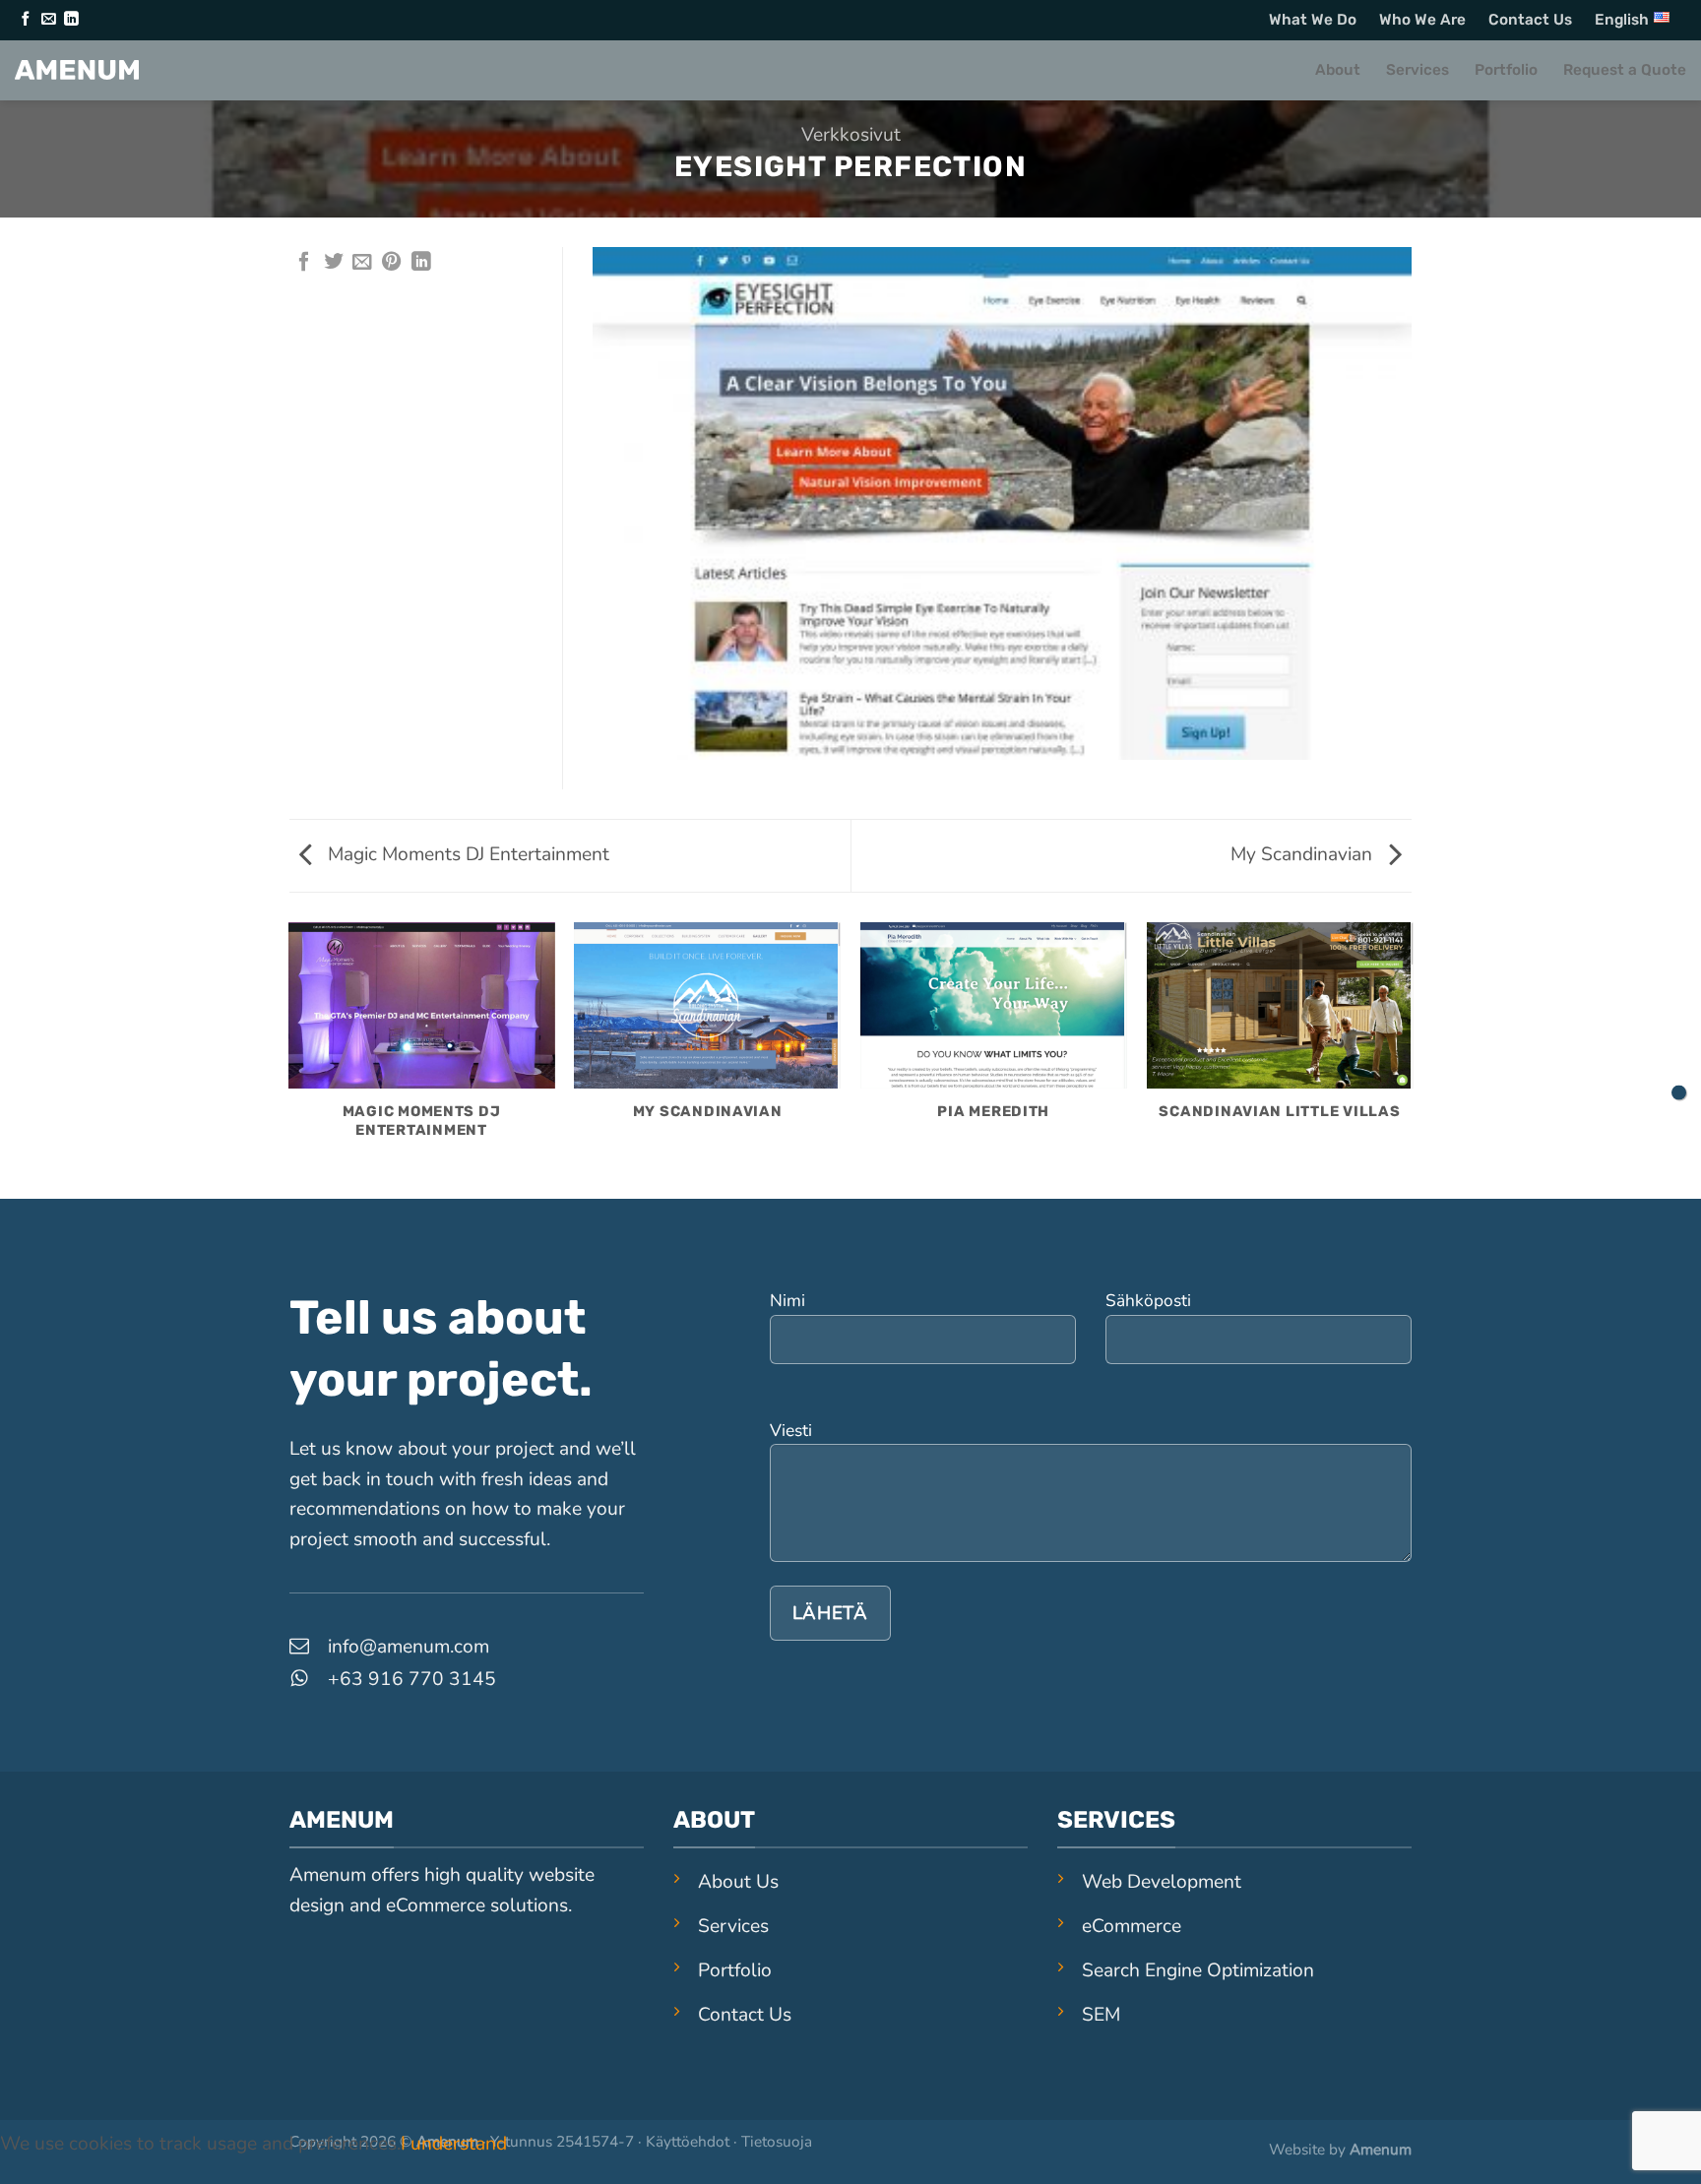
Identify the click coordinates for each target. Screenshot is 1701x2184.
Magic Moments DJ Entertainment (466, 854)
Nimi (787, 1301)
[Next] (1412, 1060)
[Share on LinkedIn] (421, 263)
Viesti (791, 1431)
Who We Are (1422, 20)
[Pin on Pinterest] (392, 263)
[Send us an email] (48, 20)
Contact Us (1530, 20)
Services (1417, 70)
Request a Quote (1625, 70)
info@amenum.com (409, 1647)
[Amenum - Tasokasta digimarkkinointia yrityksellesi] (77, 70)
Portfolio (1506, 70)
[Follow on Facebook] (26, 20)
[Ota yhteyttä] (1679, 1092)
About (1338, 70)
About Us (738, 1882)
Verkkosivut (851, 135)
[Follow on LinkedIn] (71, 20)
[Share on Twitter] (334, 263)
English (1622, 20)
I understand (454, 2144)
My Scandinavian (1304, 854)
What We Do (1313, 20)
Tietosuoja (777, 2141)
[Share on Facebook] (304, 263)
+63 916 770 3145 (412, 1679)
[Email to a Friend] (362, 263)
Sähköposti (1148, 1301)
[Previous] (289, 1060)
